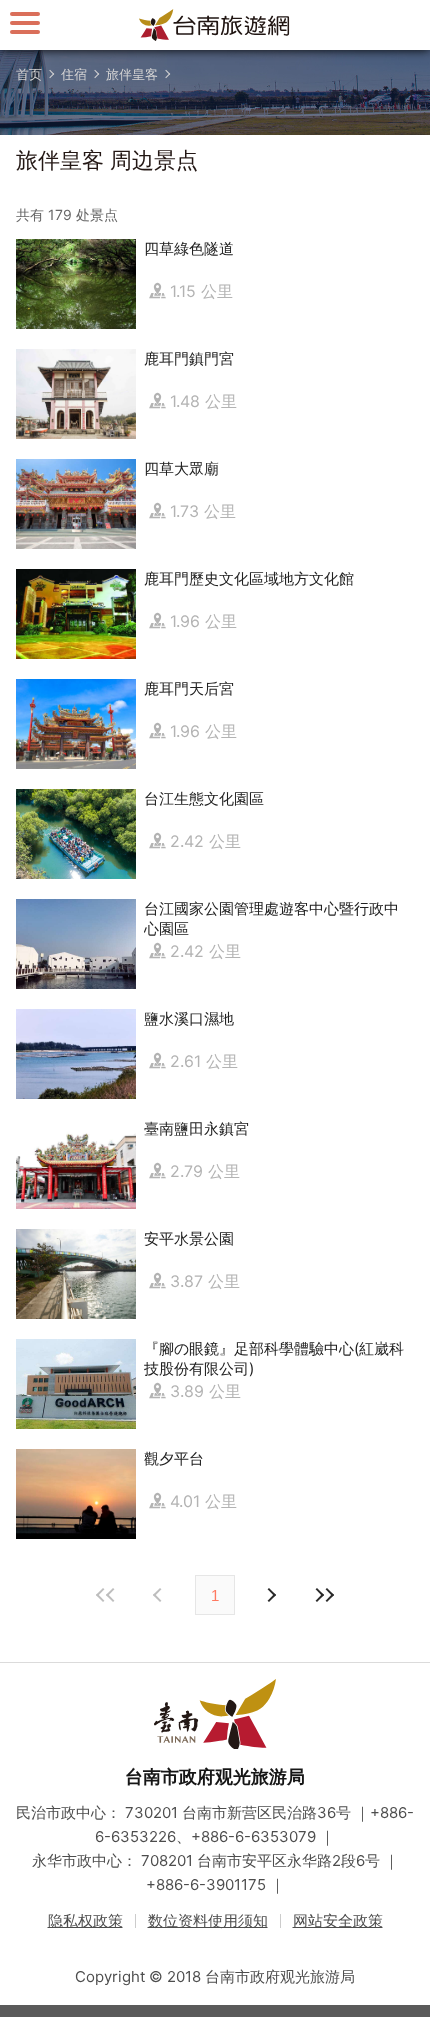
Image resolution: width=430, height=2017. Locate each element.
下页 (160, 1595)
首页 (29, 74)
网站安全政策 (338, 1920)
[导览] (25, 22)
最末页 (324, 1595)
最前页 (106, 1595)
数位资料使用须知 (208, 1920)
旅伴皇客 (132, 74)
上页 (270, 1595)
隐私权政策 (85, 1920)
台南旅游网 (215, 25)
